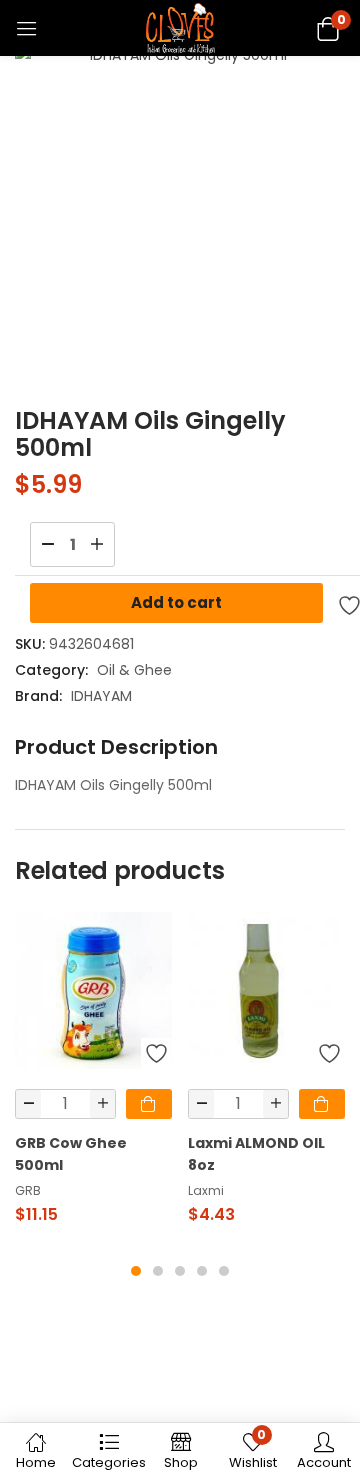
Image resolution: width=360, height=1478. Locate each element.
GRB (28, 1190)
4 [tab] (202, 1271)
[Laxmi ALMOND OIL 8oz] (266, 990)
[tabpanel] (93, 1076)
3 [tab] (180, 1271)
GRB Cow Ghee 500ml (71, 1154)
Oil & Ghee (134, 670)
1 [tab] (136, 1271)
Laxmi (206, 1190)
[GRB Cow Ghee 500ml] (93, 990)
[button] (327, 27)
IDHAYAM (101, 696)
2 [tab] (158, 1271)
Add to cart (176, 602)
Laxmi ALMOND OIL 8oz (256, 1154)
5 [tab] (224, 1271)
